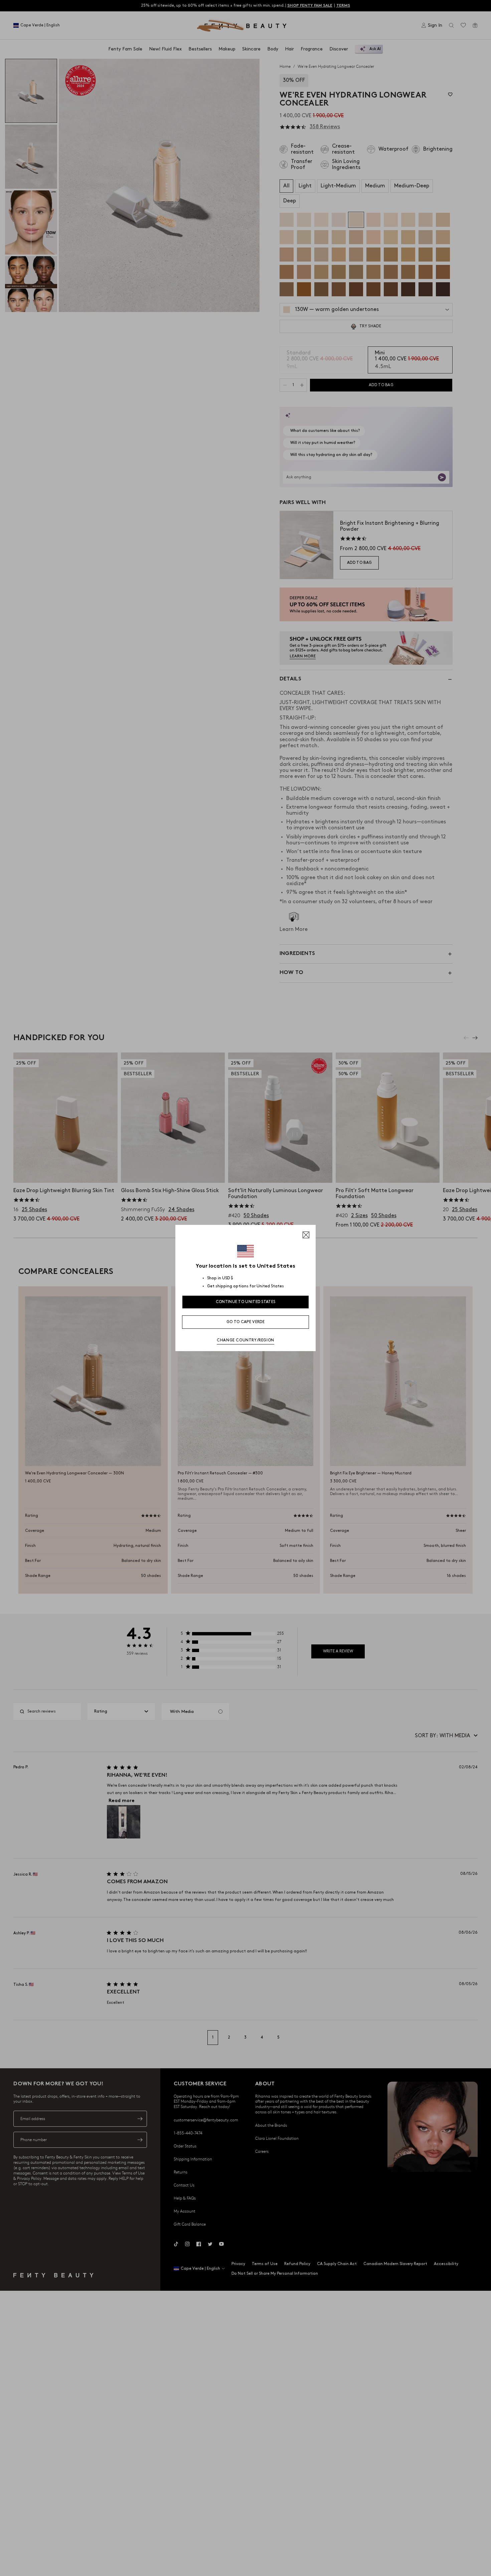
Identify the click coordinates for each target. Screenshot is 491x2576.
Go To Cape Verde (246, 1322)
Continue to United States (246, 1302)
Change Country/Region (246, 1340)
